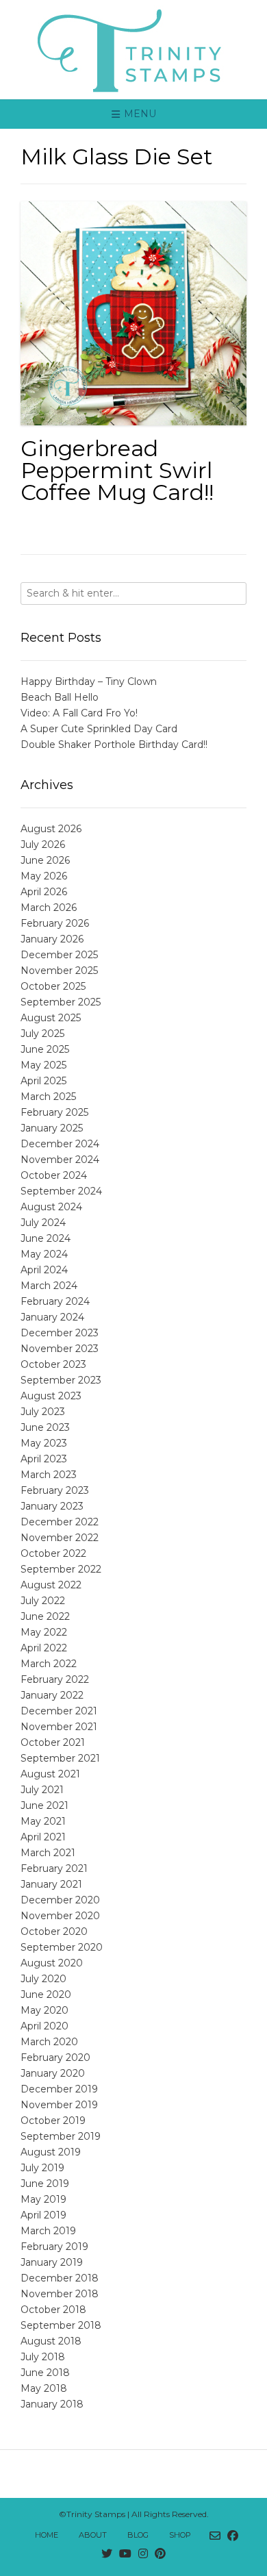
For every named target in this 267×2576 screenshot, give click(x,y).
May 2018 (44, 2388)
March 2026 (49, 908)
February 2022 (55, 1679)
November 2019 (59, 2105)
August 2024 (51, 1207)
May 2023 (44, 1443)
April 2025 (43, 1081)
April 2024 (44, 1270)
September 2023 (61, 1380)
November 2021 (59, 1727)
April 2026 (44, 892)
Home (47, 2535)
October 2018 (53, 2310)
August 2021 (50, 1774)
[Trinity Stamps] (133, 50)
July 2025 (42, 1034)
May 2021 (43, 1821)
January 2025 (52, 1128)
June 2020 (46, 1994)
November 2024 (60, 1160)
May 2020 (44, 2010)
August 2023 (51, 1396)
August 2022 (51, 1585)
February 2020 (55, 2058)
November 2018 (60, 2294)
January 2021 (51, 1884)
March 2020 (49, 2042)
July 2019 (42, 2168)
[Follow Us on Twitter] (107, 2554)
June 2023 (45, 1427)
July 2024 (43, 1223)
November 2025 (59, 971)
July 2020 (43, 1979)
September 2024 (61, 1191)
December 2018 (60, 2278)
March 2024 (49, 1286)
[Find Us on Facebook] (233, 2536)
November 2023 (60, 1349)
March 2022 (49, 1664)
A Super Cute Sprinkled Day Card (99, 729)
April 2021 (43, 1837)
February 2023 (55, 1490)
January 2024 (52, 1317)
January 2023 (52, 1506)
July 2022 (43, 1601)
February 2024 (55, 1301)
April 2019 (43, 2215)
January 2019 (52, 2262)
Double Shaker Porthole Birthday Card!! (114, 745)
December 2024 (60, 1144)
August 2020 (52, 1963)
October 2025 (53, 986)
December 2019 (59, 2089)
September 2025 (61, 1002)
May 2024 (44, 1254)
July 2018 (43, 2357)
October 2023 (53, 1364)
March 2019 (48, 2231)
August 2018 (51, 2341)
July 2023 (43, 1412)
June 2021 (44, 1805)
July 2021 (42, 1790)
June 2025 (45, 1049)
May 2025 (43, 1065)
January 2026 (52, 939)
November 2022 (60, 1538)
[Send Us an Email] (215, 2536)
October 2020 (54, 1931)
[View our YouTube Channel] (125, 2554)
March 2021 (48, 1853)
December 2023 (60, 1333)
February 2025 (54, 1112)
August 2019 (51, 2152)
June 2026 (45, 860)
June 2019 (45, 2184)
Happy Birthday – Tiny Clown (89, 681)
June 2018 (45, 2373)
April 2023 (44, 1459)
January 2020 (53, 2073)
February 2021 (54, 1868)
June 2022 (45, 1616)
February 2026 (55, 923)
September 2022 (61, 1569)
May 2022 (44, 1632)
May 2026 (44, 876)
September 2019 (61, 2136)
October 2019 (53, 2121)
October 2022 (53, 1553)
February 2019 (54, 2247)
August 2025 (51, 1018)
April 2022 (44, 1648)
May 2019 (43, 2199)
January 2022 (52, 1695)
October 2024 (54, 1175)
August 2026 (51, 829)
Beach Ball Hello (60, 697)
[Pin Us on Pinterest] (160, 2554)
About (93, 2535)
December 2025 (59, 955)
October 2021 (53, 1742)
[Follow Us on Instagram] (143, 2554)
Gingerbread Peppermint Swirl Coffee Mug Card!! (117, 470)
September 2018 (61, 2325)
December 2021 (59, 1711)
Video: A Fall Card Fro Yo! (79, 713)
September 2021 (60, 1758)
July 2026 (43, 845)
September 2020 (62, 1947)
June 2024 (46, 1238)
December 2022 (60, 1522)
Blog (138, 2535)
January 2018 (52, 2404)
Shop (180, 2535)
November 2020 (60, 1916)
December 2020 (60, 1900)
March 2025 (48, 1097)
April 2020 (44, 2026)
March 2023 (49, 1475)
